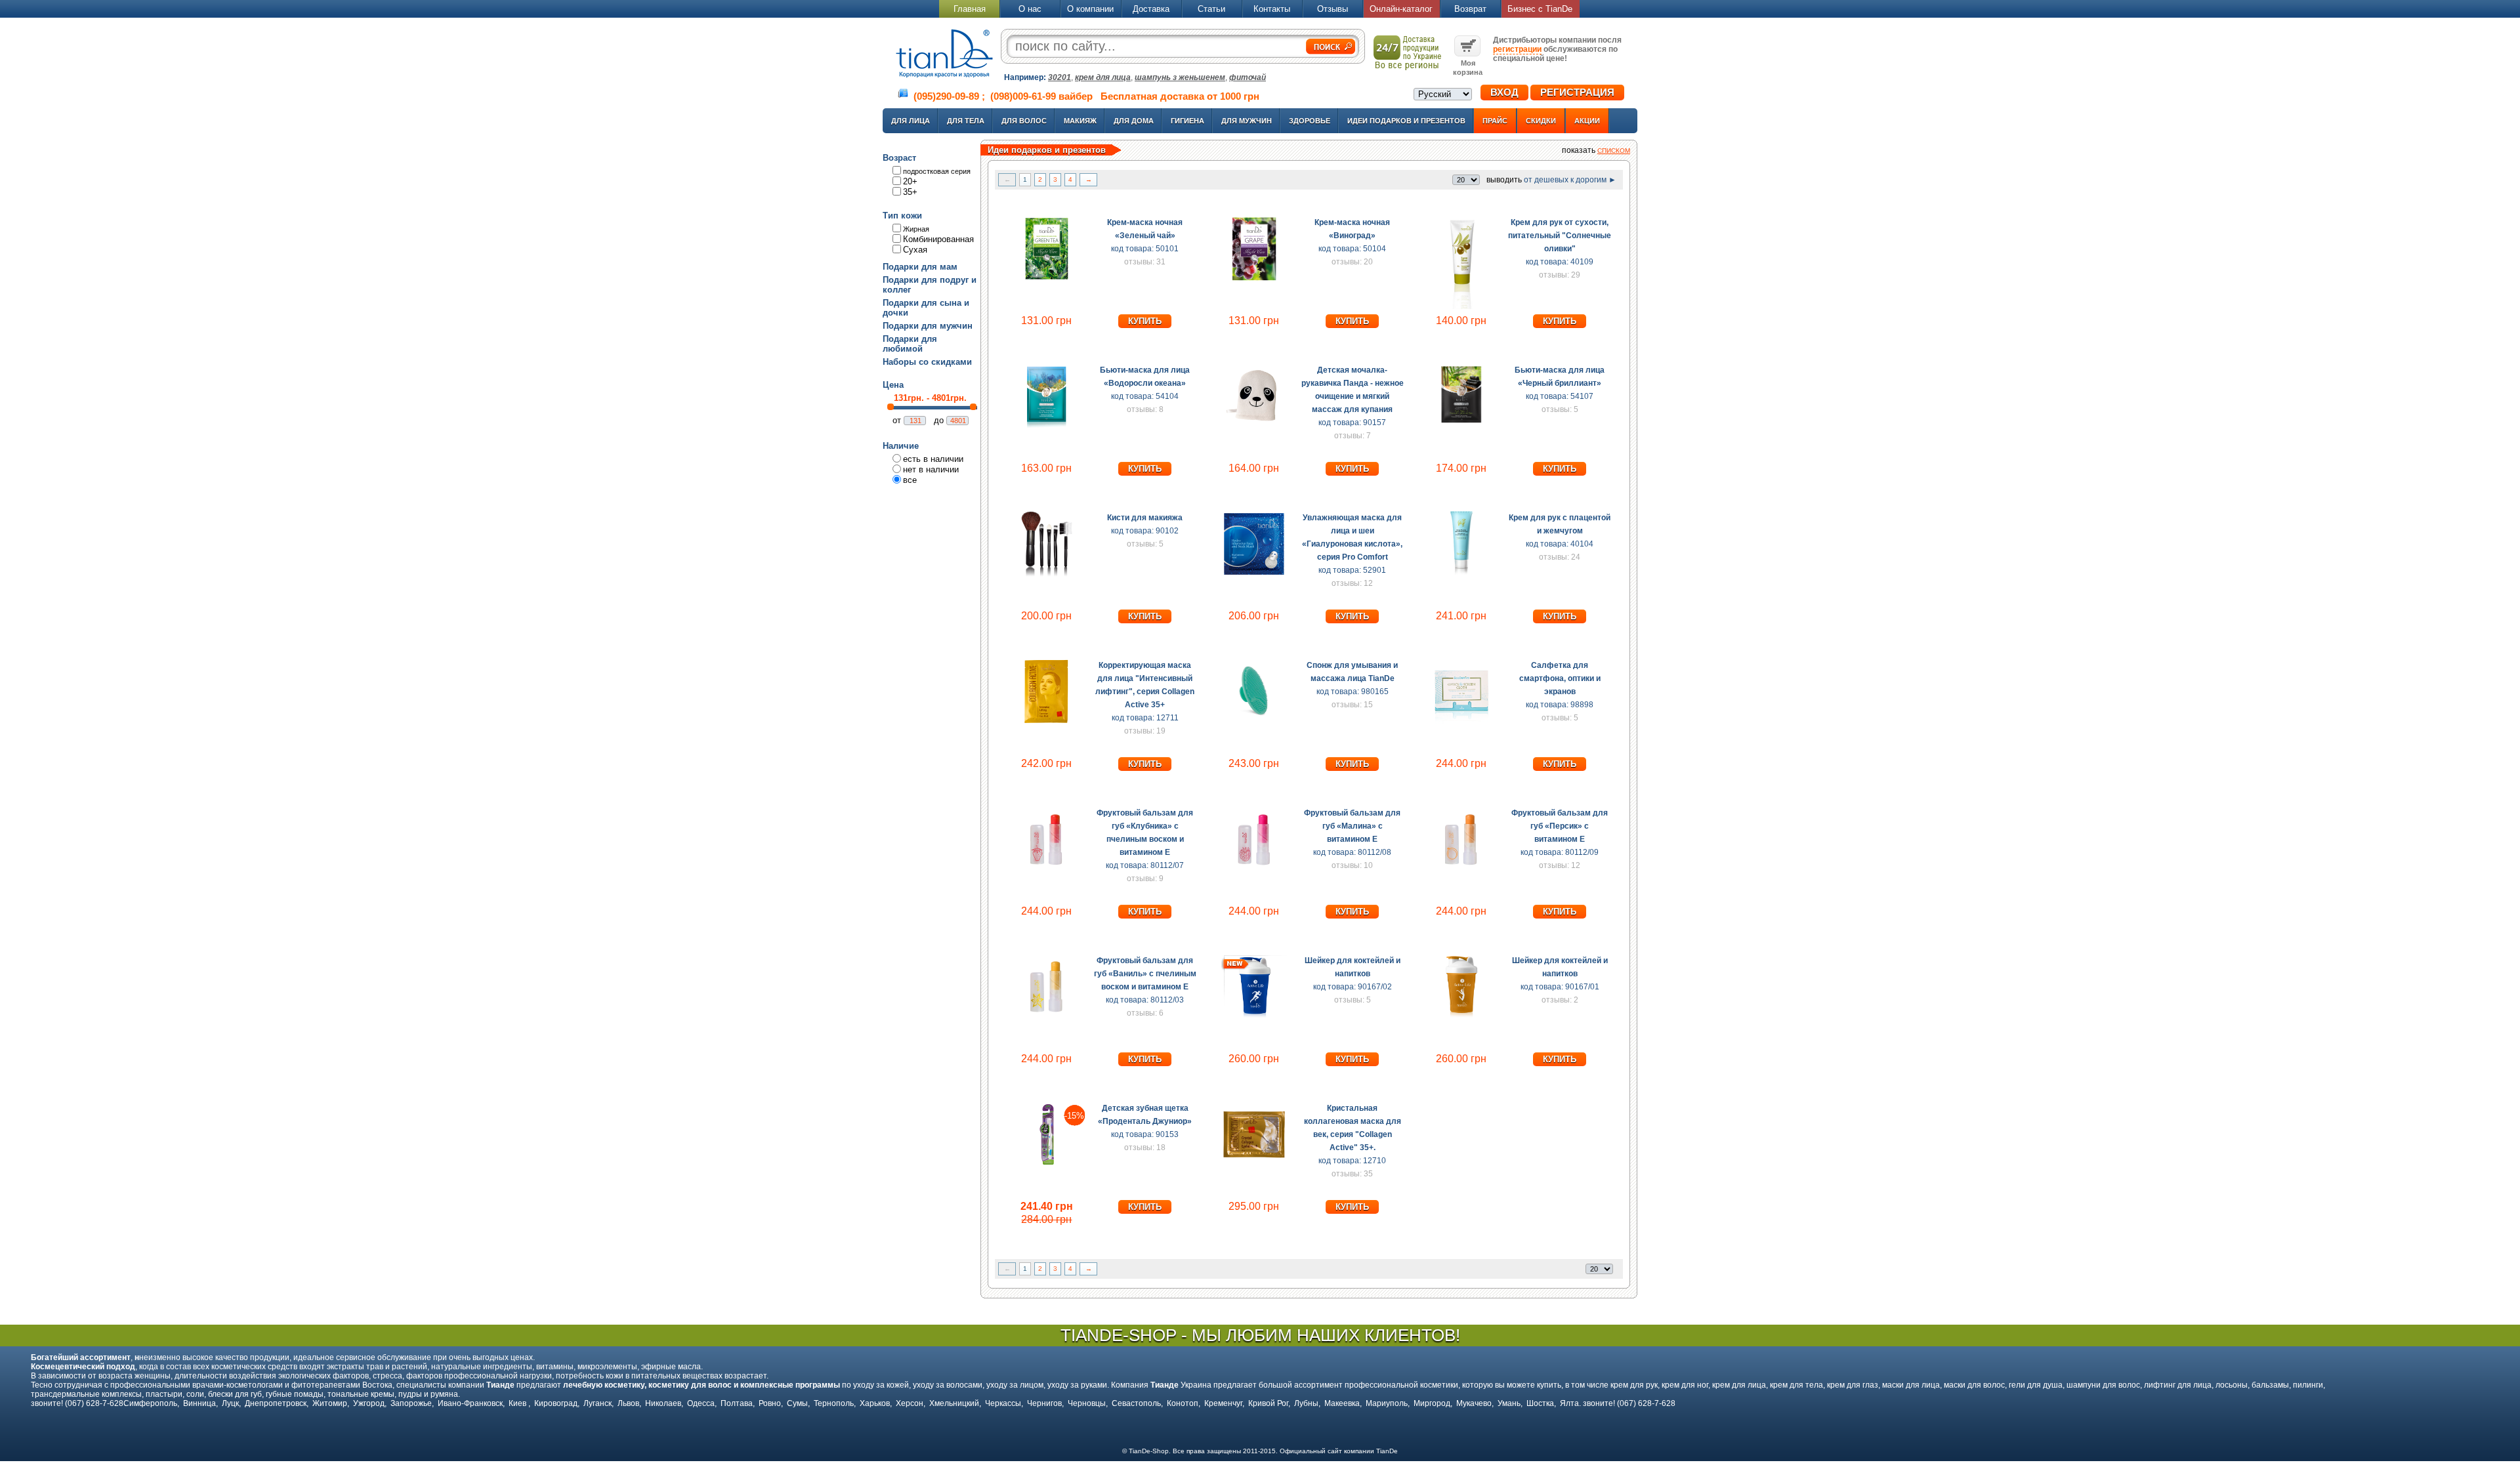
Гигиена (1187, 121)
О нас (1030, 9)
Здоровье (1310, 121)
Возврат (1470, 9)
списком (1614, 151)
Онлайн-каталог (1401, 9)
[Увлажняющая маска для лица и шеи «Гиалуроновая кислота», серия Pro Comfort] (1254, 574)
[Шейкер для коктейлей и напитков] (1254, 1017)
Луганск (598, 1403)
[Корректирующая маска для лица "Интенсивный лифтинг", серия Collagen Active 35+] (1047, 722)
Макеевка (1342, 1403)
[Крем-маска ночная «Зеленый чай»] (1047, 279)
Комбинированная (938, 239)
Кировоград (556, 1403)
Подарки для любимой (910, 344)
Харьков (875, 1403)
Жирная (916, 229)
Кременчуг (1223, 1403)
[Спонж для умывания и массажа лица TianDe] (1254, 722)
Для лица (911, 121)
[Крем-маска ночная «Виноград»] (1254, 279)
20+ (910, 181)
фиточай (1248, 77)
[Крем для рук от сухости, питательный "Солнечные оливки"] (1461, 306)
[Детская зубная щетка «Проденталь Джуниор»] (1047, 1165)
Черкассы (1003, 1403)
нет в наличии (931, 469)
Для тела (966, 121)
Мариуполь (1387, 1403)
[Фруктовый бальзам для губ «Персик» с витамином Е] (1461, 869)
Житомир (330, 1403)
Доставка (1151, 9)
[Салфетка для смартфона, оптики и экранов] (1461, 722)
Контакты (1272, 9)
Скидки (1541, 121)
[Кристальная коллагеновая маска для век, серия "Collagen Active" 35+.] (1254, 1165)
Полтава (737, 1403)
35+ (910, 192)
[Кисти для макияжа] (1047, 574)
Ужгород (369, 1403)
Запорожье (411, 1403)
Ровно (770, 1403)
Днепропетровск (276, 1403)
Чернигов (1044, 1403)
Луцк (230, 1403)
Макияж (1080, 121)
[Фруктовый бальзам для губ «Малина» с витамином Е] (1254, 869)
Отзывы (1333, 9)
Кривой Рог (1268, 1403)
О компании (1090, 9)
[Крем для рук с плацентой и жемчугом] (1461, 574)
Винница (199, 1403)
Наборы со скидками (927, 362)
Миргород (1432, 1403)
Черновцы (1087, 1403)
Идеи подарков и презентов (1406, 121)
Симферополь (150, 1403)
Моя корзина (1468, 68)
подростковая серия (937, 171)
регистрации (1517, 49)
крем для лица (1103, 77)
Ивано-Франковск (470, 1403)
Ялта (1569, 1403)
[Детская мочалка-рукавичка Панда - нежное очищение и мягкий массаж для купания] (1254, 426)
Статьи (1211, 9)
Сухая (915, 250)
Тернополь (834, 1403)
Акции (1587, 121)
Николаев (663, 1403)
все (910, 480)
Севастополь (1136, 1403)
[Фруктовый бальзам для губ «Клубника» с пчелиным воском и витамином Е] (1047, 869)
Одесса (701, 1403)
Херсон (910, 1403)
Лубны (1306, 1403)
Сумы (797, 1403)
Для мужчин (1247, 121)
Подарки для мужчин (928, 326)
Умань (1509, 1403)
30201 (1060, 77)
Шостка (1540, 1403)
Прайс (1495, 121)
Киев (518, 1403)
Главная (970, 9)
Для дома (1134, 121)
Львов (628, 1403)
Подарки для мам (920, 267)
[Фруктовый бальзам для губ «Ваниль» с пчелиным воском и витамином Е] (1047, 1017)
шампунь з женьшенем (1180, 77)
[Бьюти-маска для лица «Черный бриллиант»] (1461, 426)
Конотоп (1183, 1403)
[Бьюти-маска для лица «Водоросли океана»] (1047, 426)
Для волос (1024, 121)
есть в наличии (933, 459)
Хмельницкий (954, 1403)
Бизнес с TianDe (1540, 9)
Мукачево (1474, 1403)
